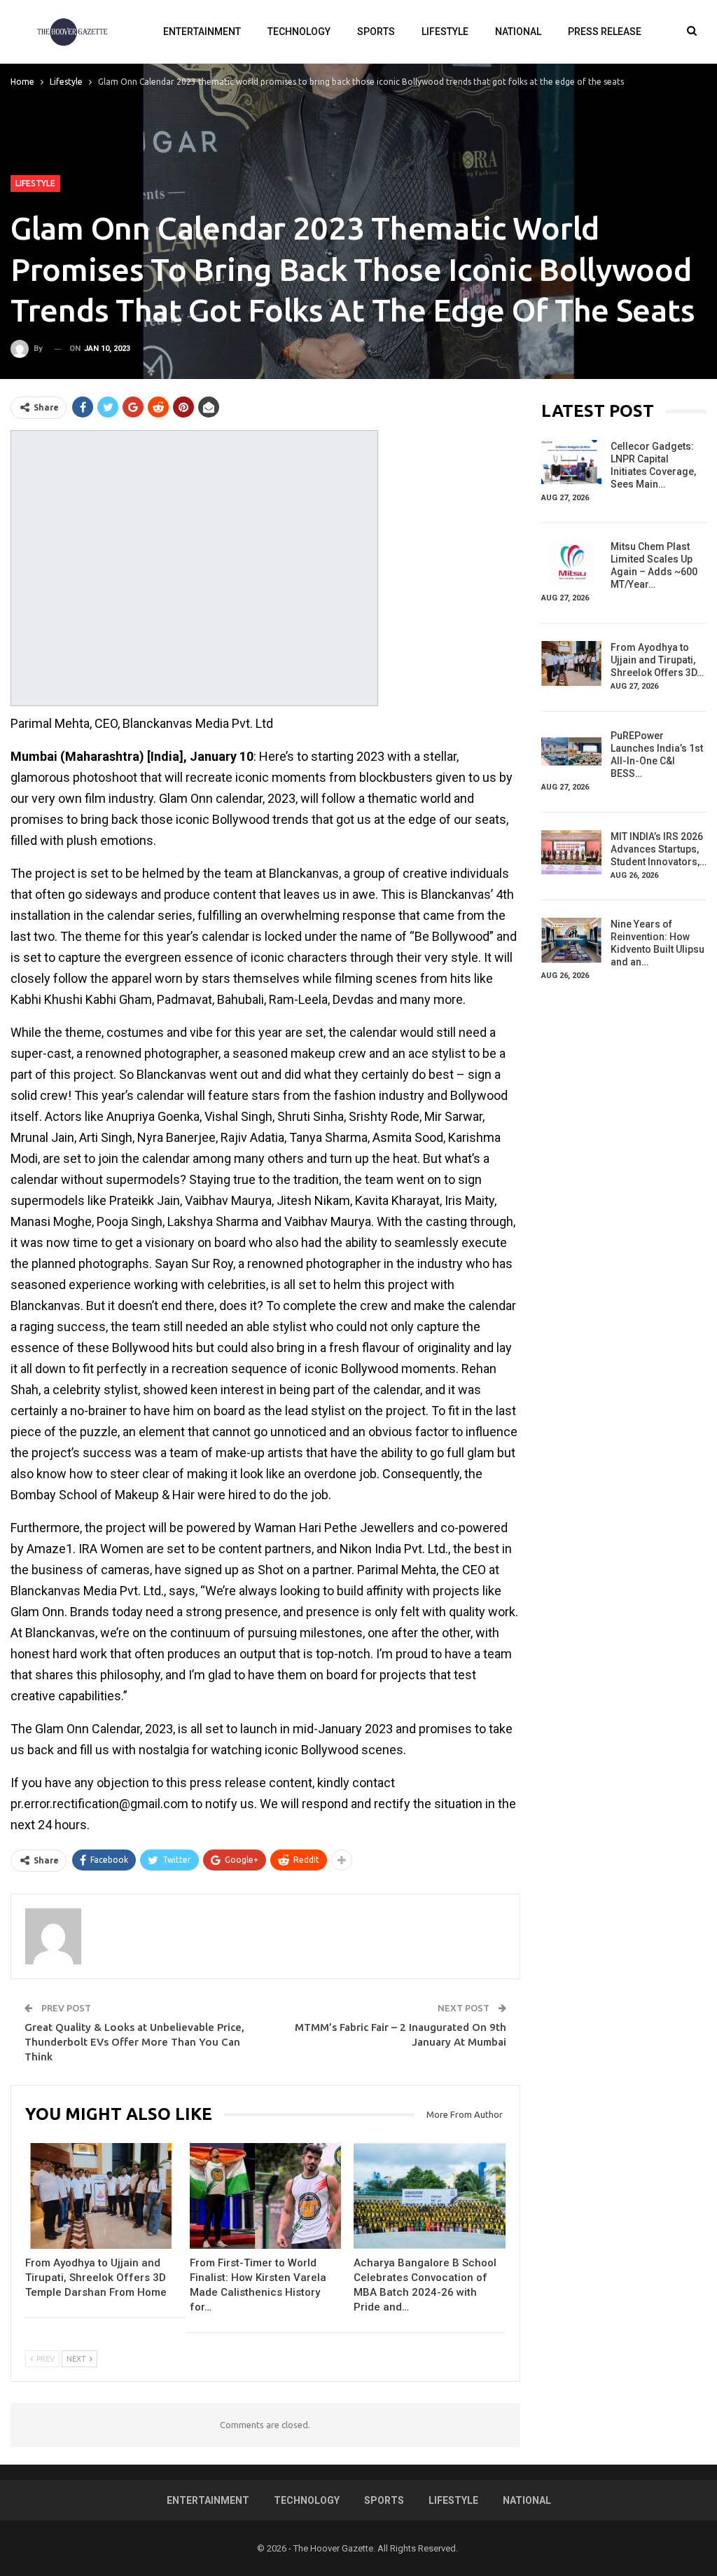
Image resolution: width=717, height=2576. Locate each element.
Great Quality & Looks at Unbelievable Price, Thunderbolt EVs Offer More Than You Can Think (134, 2042)
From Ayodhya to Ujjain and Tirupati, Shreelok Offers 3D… (657, 660)
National (518, 32)
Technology (299, 32)
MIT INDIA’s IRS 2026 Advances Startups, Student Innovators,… (659, 849)
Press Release (605, 32)
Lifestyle (445, 32)
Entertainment (202, 32)
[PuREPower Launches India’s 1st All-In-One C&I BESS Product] (571, 752)
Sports (376, 32)
